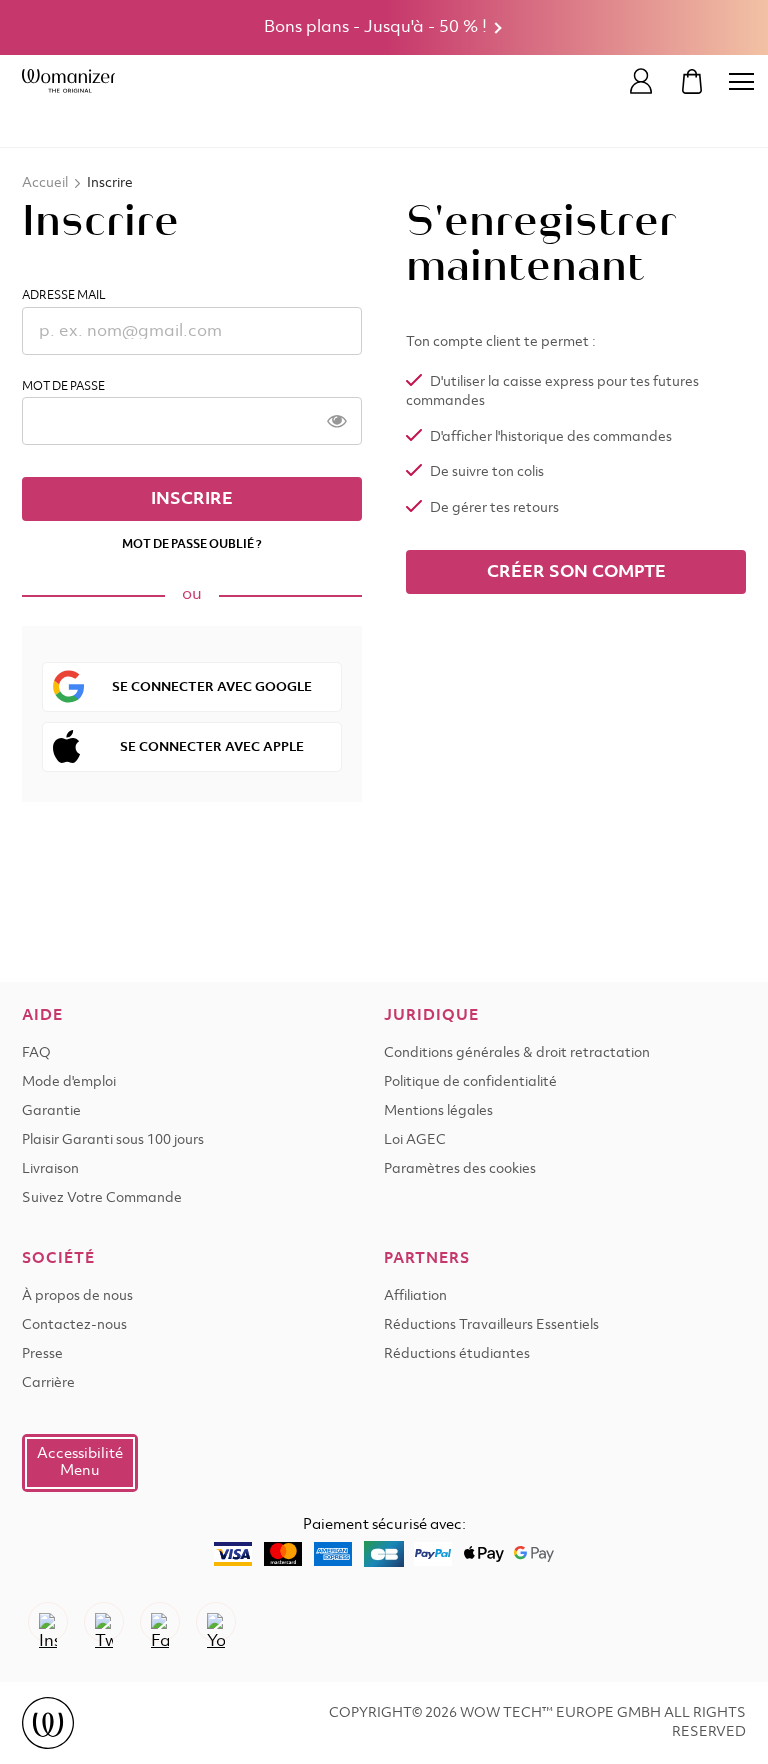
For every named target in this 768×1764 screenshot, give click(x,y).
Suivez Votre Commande (102, 1198)
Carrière (48, 1383)
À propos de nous (77, 1296)
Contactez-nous (74, 1325)
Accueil (45, 183)
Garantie (51, 1111)
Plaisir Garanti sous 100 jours (113, 1140)
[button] (80, 1463)
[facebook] (160, 1622)
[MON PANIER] (692, 81)
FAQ (36, 1053)
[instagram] (48, 1622)
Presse (42, 1354)
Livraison (50, 1169)
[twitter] (104, 1622)
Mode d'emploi (69, 1082)
